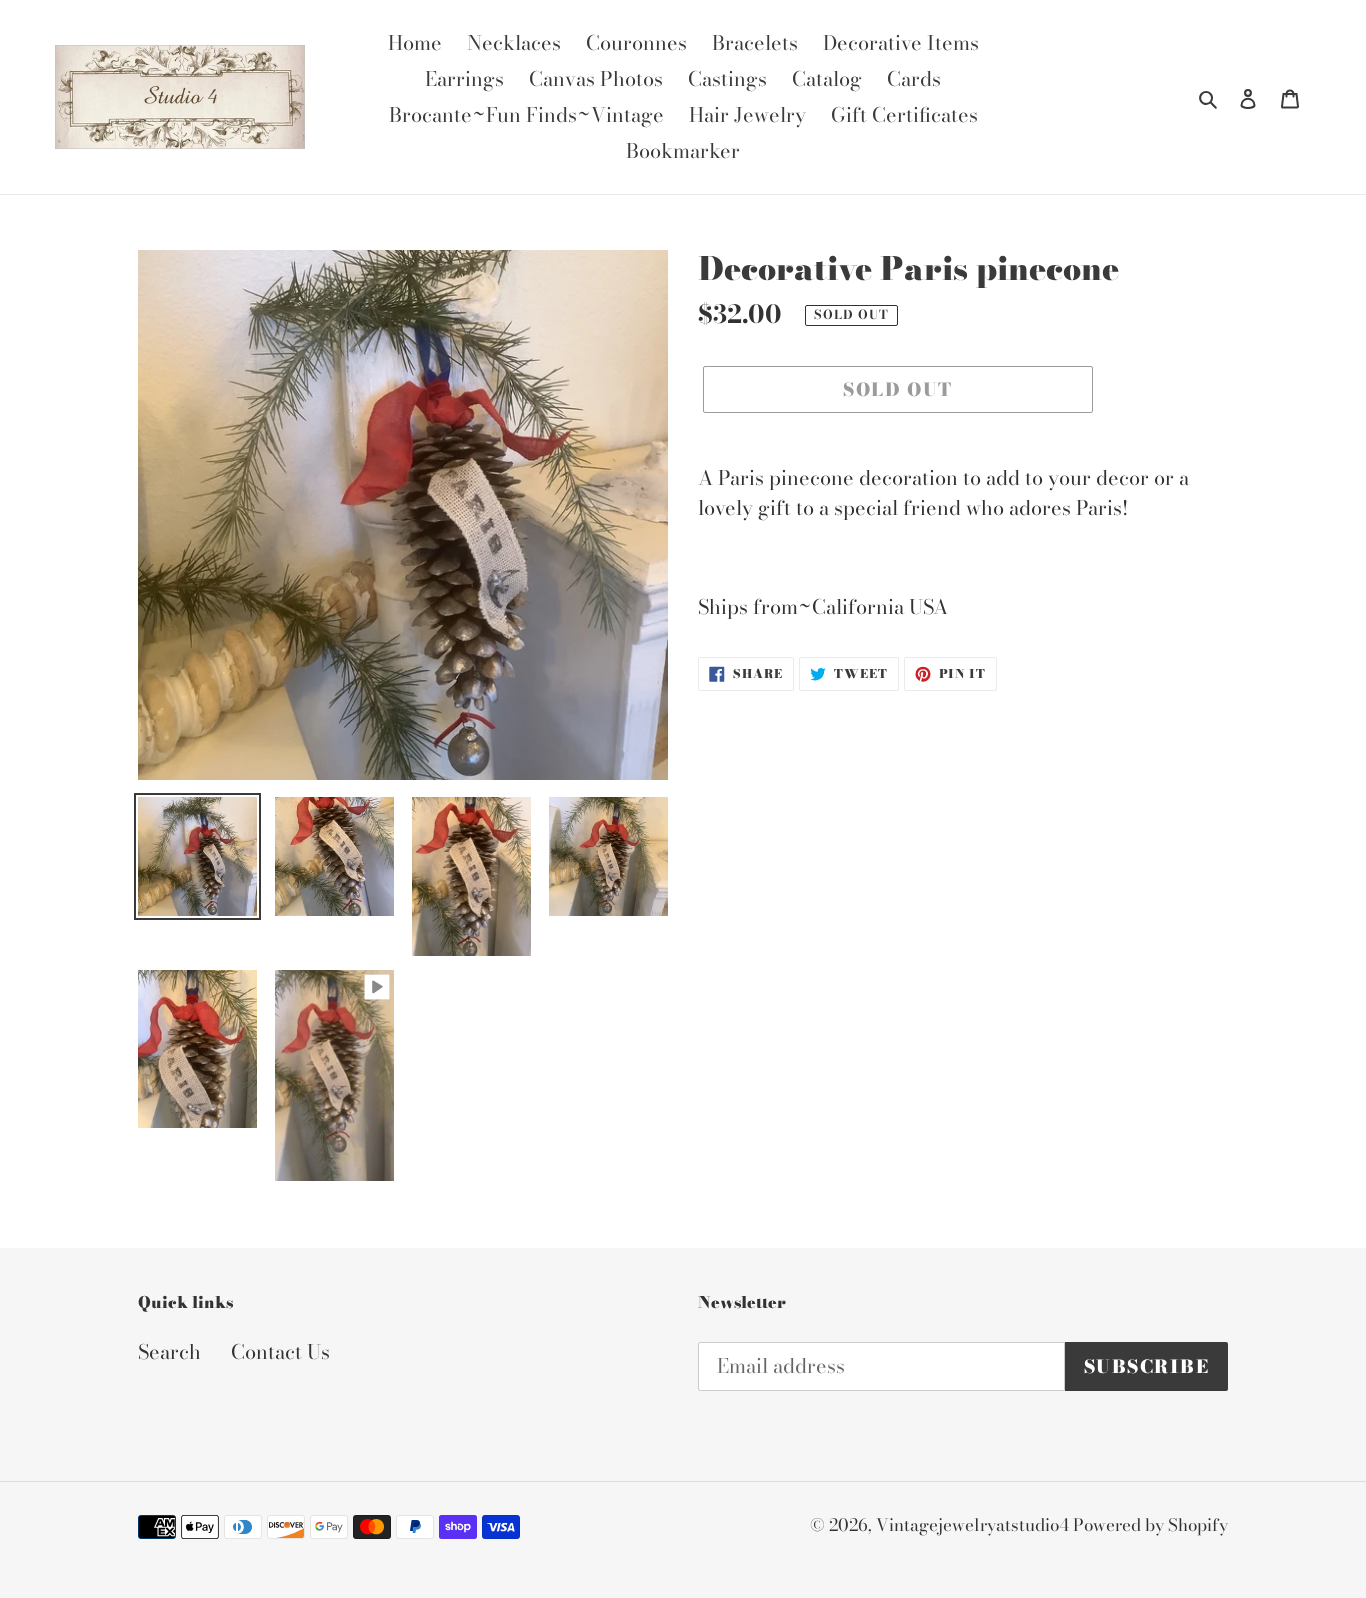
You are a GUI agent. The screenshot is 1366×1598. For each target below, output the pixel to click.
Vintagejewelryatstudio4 (974, 1525)
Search (169, 1351)
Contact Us (280, 1351)
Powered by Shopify (1150, 1525)
